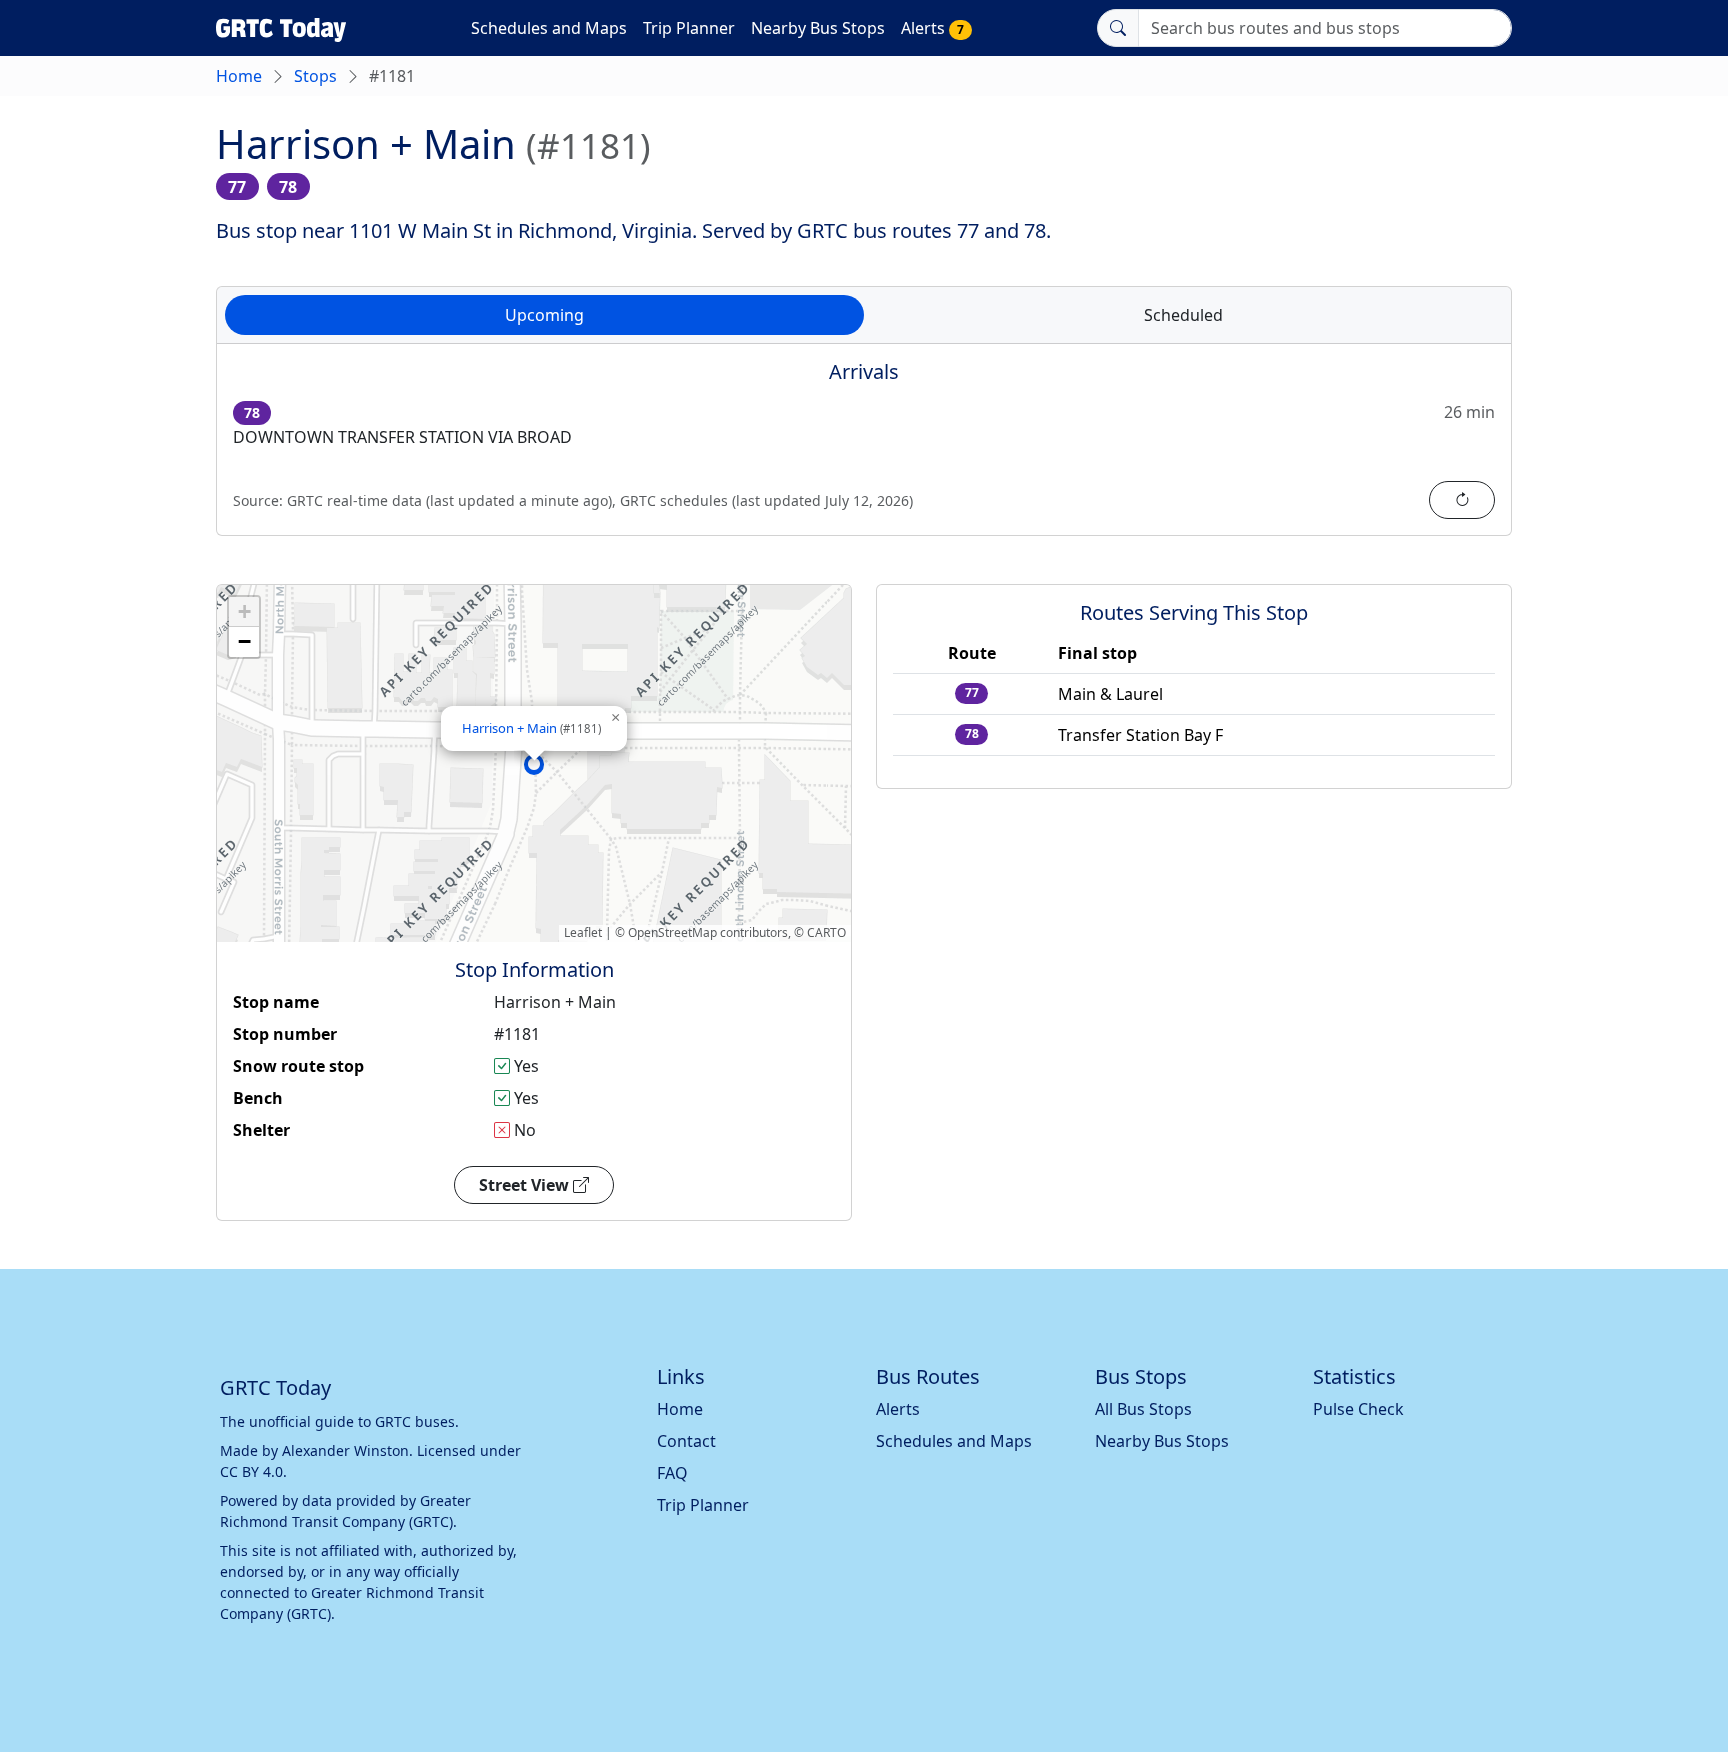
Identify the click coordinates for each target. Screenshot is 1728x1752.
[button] (534, 764)
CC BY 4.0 (251, 1471)
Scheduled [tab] (1183, 315)
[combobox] (1325, 28)
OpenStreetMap (672, 932)
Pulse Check (1358, 1409)
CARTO (826, 932)
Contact (686, 1441)
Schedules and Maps (549, 28)
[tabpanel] (864, 451)
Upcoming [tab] (544, 315)
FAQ (672, 1473)
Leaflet (583, 932)
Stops (315, 76)
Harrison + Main (531, 728)
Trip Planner (689, 28)
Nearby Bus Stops (818, 28)
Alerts (932, 28)
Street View (526, 1185)
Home (239, 76)
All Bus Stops (1143, 1409)
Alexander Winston (345, 1450)
